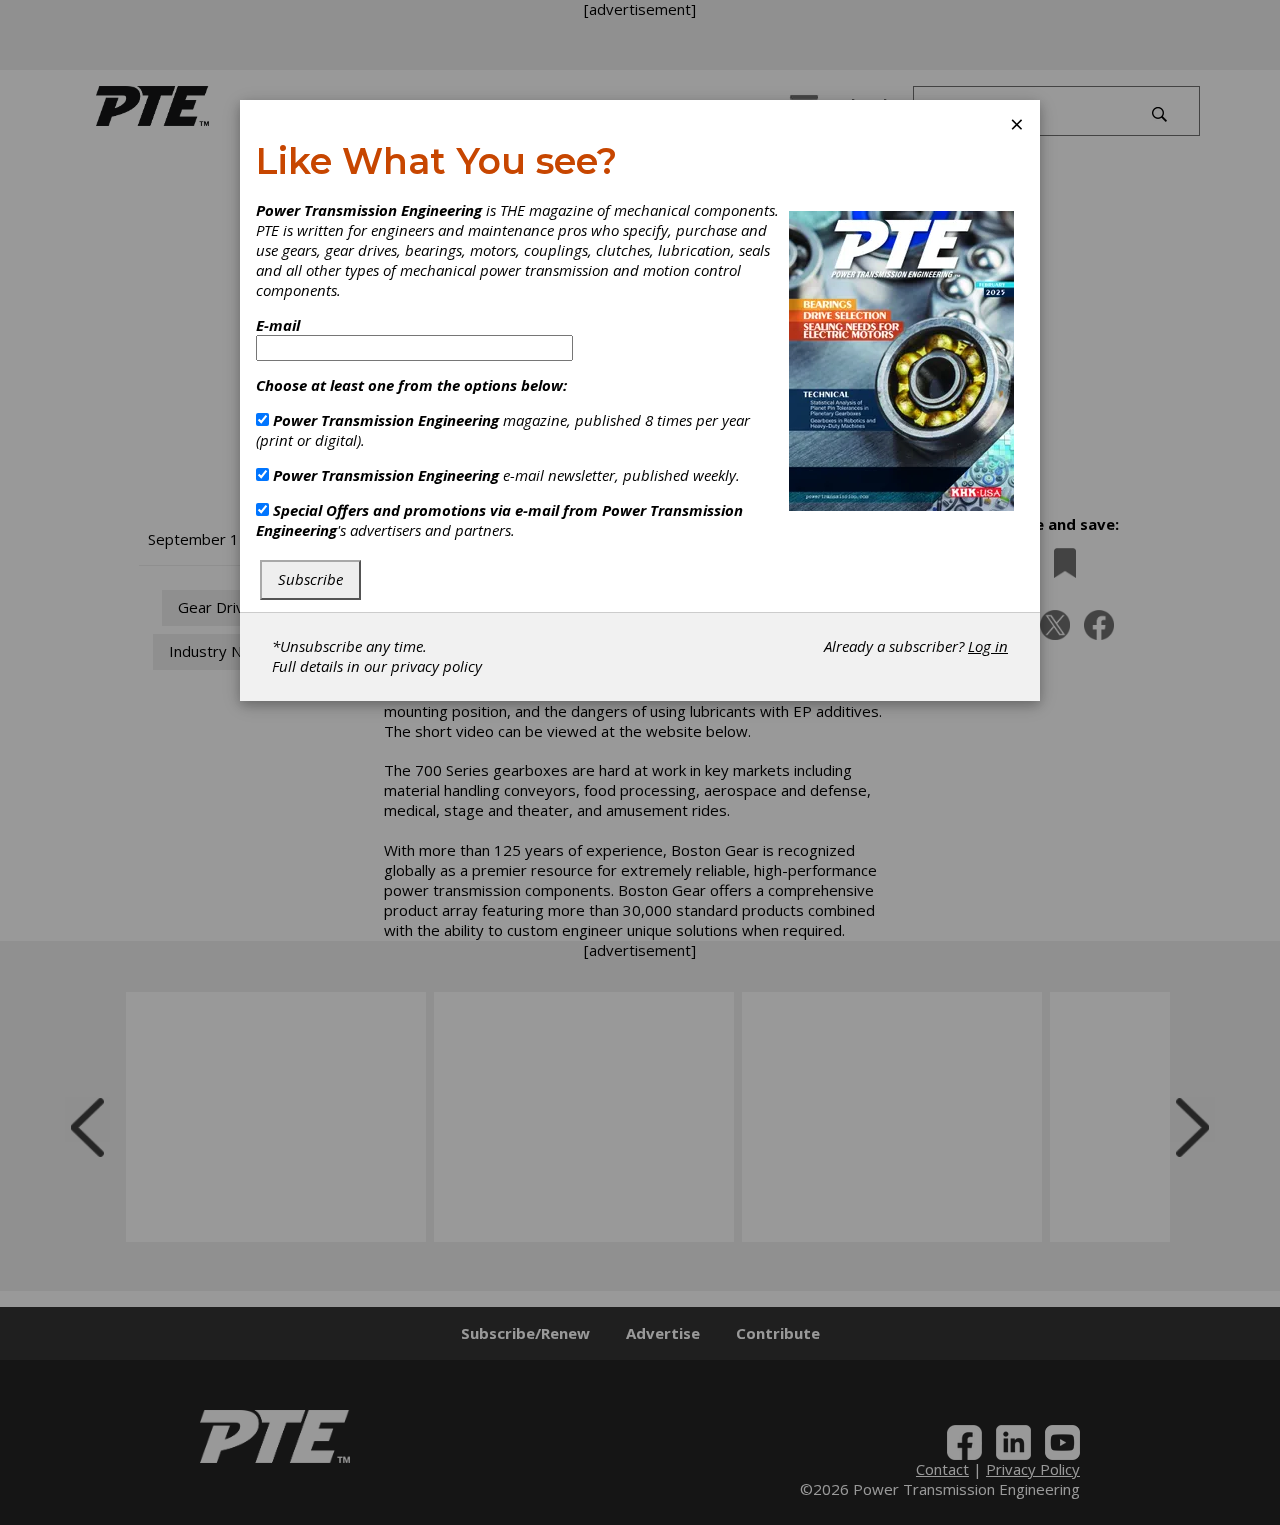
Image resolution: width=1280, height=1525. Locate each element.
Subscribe (310, 579)
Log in (988, 646)
